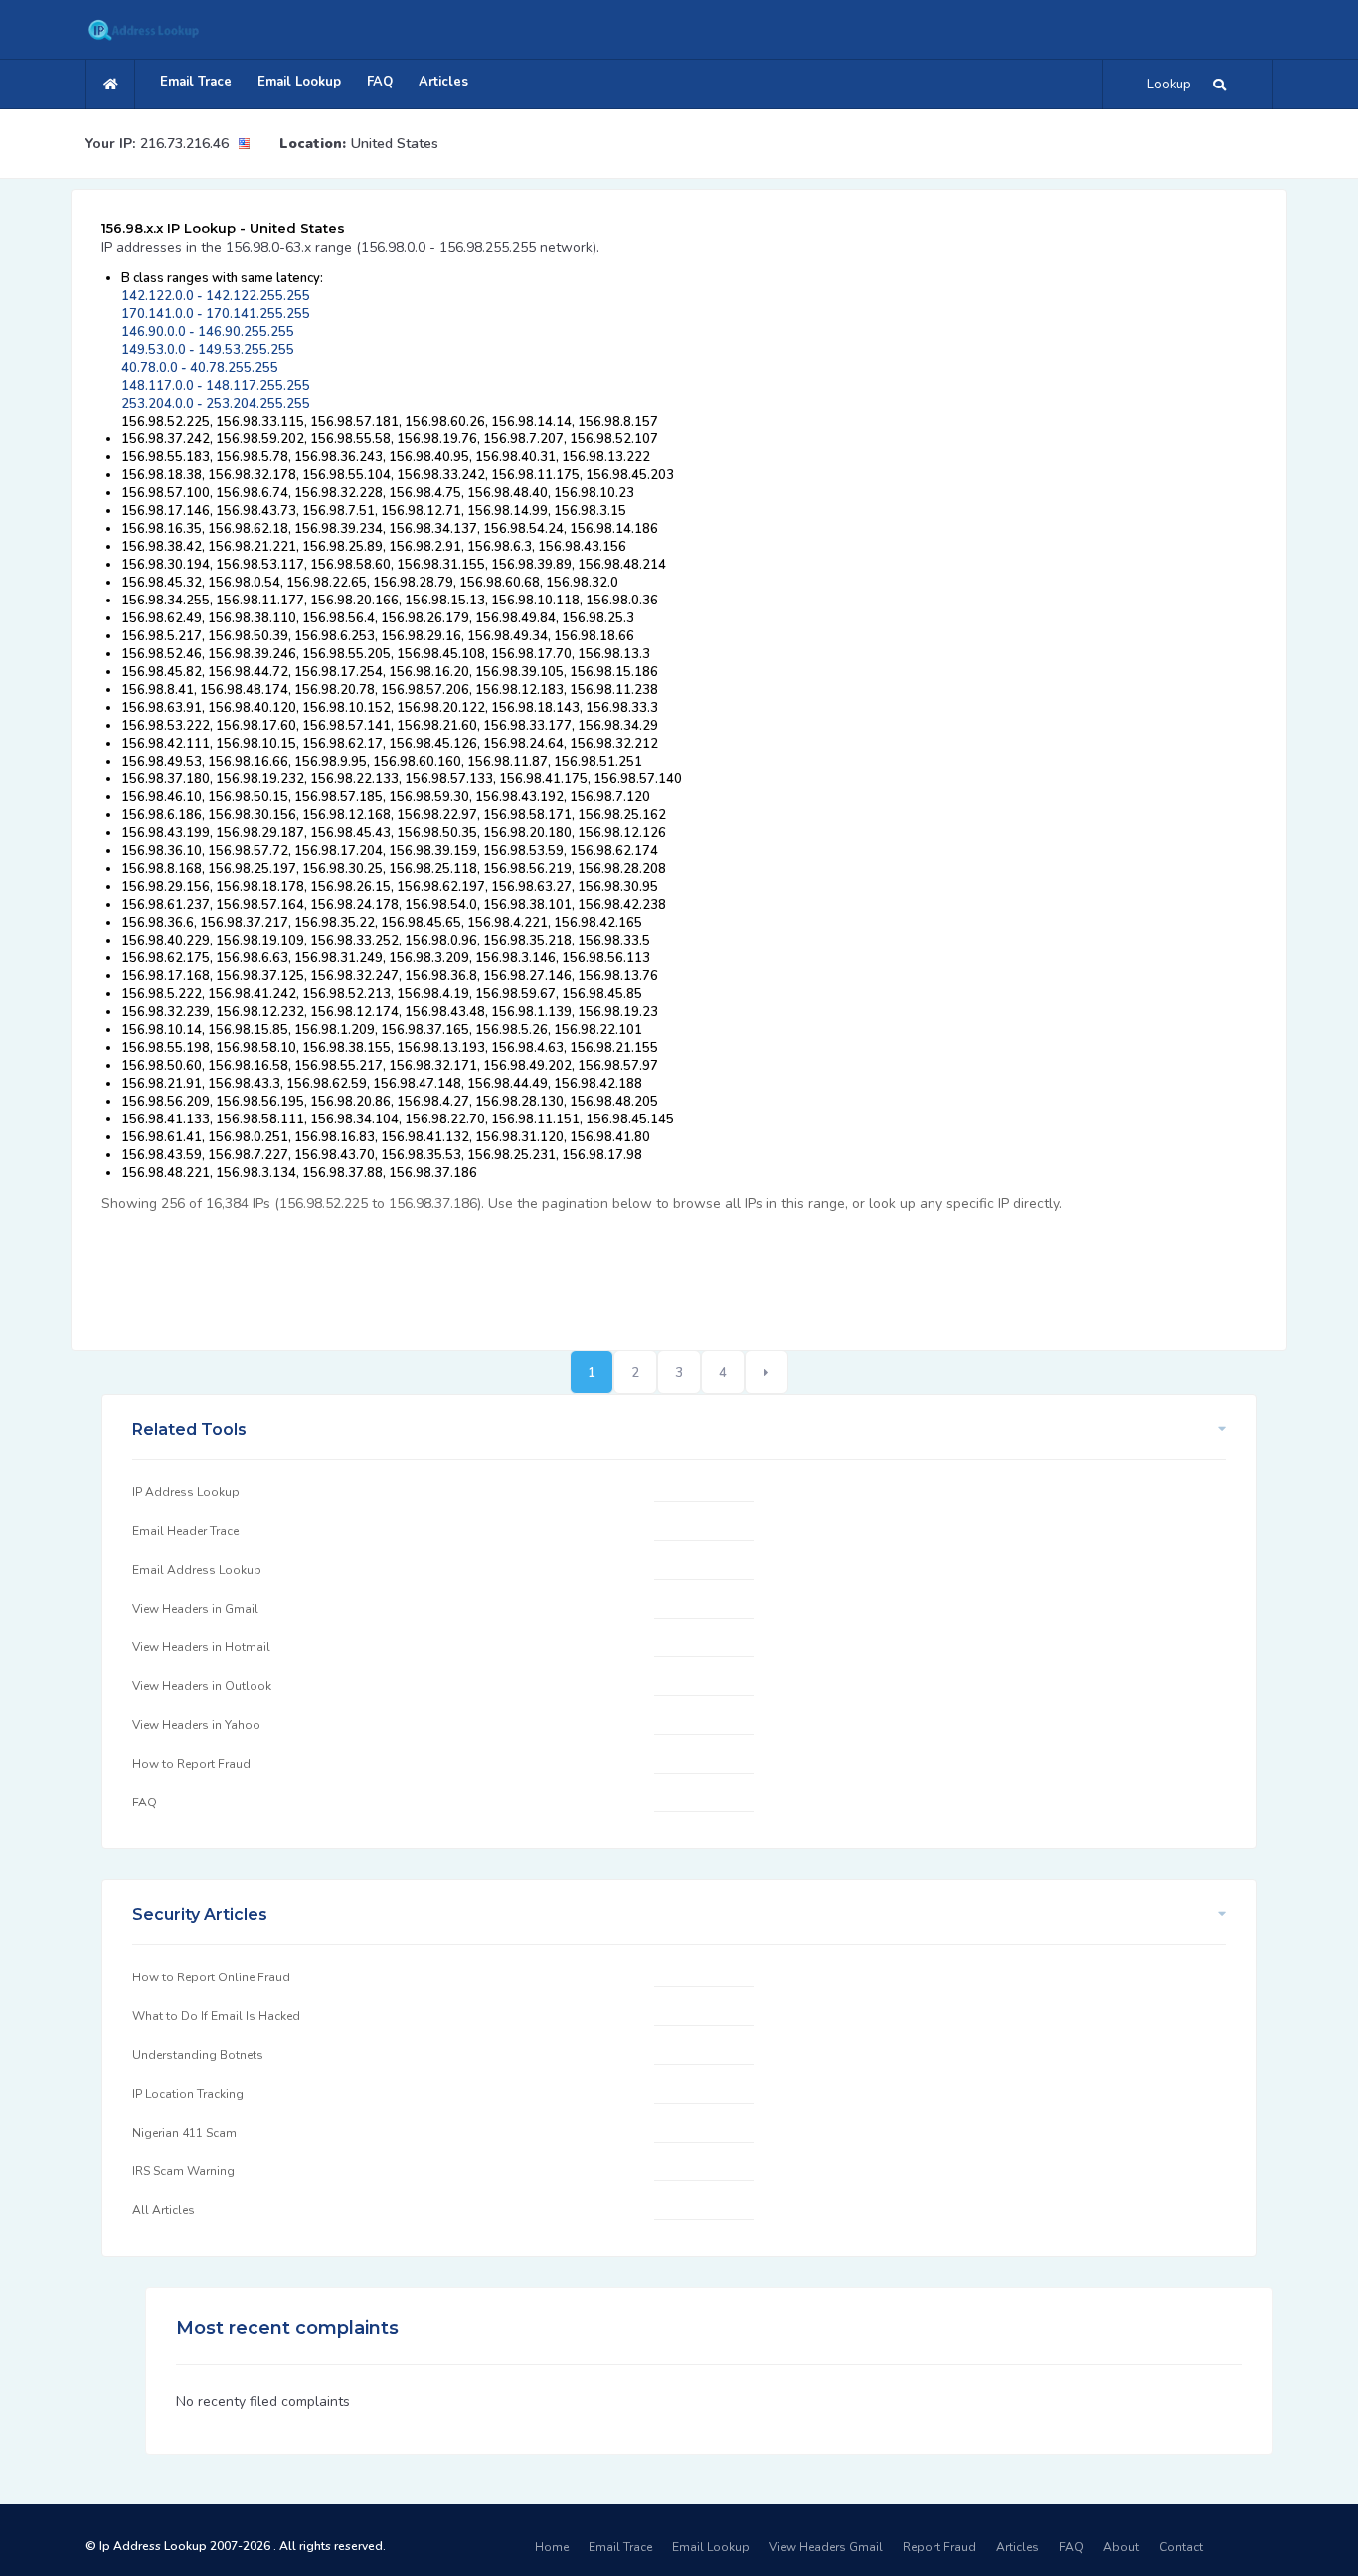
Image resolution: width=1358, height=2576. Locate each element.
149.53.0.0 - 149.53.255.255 (208, 350)
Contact (1181, 2547)
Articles (443, 82)
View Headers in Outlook (202, 1686)
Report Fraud (939, 2547)
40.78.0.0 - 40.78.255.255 (200, 368)
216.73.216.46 (184, 144)
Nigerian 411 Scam (184, 2133)
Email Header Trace (185, 1531)
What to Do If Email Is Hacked (216, 2016)
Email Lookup (299, 82)
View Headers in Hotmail (201, 1647)
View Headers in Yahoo (196, 1725)
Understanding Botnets (198, 2055)
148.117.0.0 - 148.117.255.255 (216, 386)
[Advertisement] (463, 1271)
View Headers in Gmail (195, 1609)
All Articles (164, 2210)
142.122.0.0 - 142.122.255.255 (216, 296)
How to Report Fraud (191, 1764)
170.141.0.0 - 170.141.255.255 (216, 314)
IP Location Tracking (188, 2094)
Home (552, 2547)
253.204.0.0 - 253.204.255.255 (216, 404)
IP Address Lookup (186, 1492)
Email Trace (196, 82)
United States (395, 144)
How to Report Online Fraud (211, 1977)
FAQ (380, 82)
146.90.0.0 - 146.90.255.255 (208, 332)
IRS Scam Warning (183, 2171)
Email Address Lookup (197, 1570)
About (1121, 2547)
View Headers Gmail (826, 2547)
